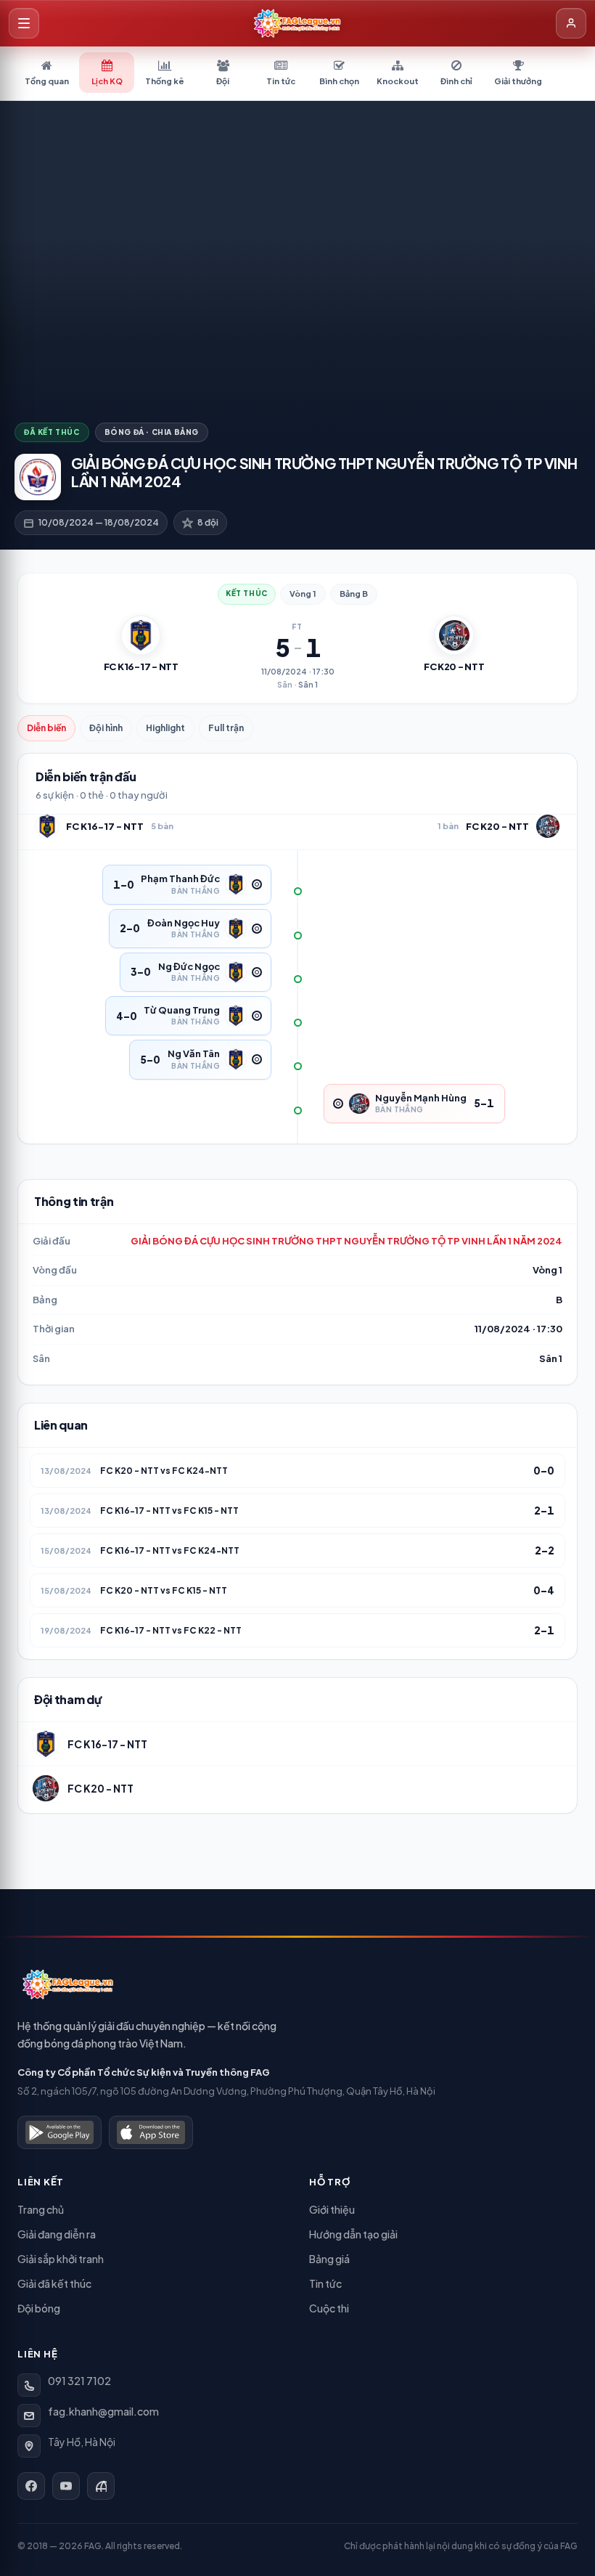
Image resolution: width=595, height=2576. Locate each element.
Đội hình (106, 728)
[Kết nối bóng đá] (101, 2486)
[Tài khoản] (571, 23)
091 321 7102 (79, 2381)
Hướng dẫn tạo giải (353, 2234)
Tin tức (325, 2283)
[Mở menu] (24, 23)
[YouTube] (66, 2486)
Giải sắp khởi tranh (61, 2259)
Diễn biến (46, 728)
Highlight (165, 728)
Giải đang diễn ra (57, 2234)
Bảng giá (329, 2259)
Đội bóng (39, 2308)
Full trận (226, 728)
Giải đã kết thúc (54, 2283)
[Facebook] (31, 2486)
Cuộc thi (329, 2308)
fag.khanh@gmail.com (103, 2411)
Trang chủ (41, 2209)
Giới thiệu (332, 2209)
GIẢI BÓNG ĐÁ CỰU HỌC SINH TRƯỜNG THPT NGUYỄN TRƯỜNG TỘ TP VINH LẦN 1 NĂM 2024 (346, 1241)
